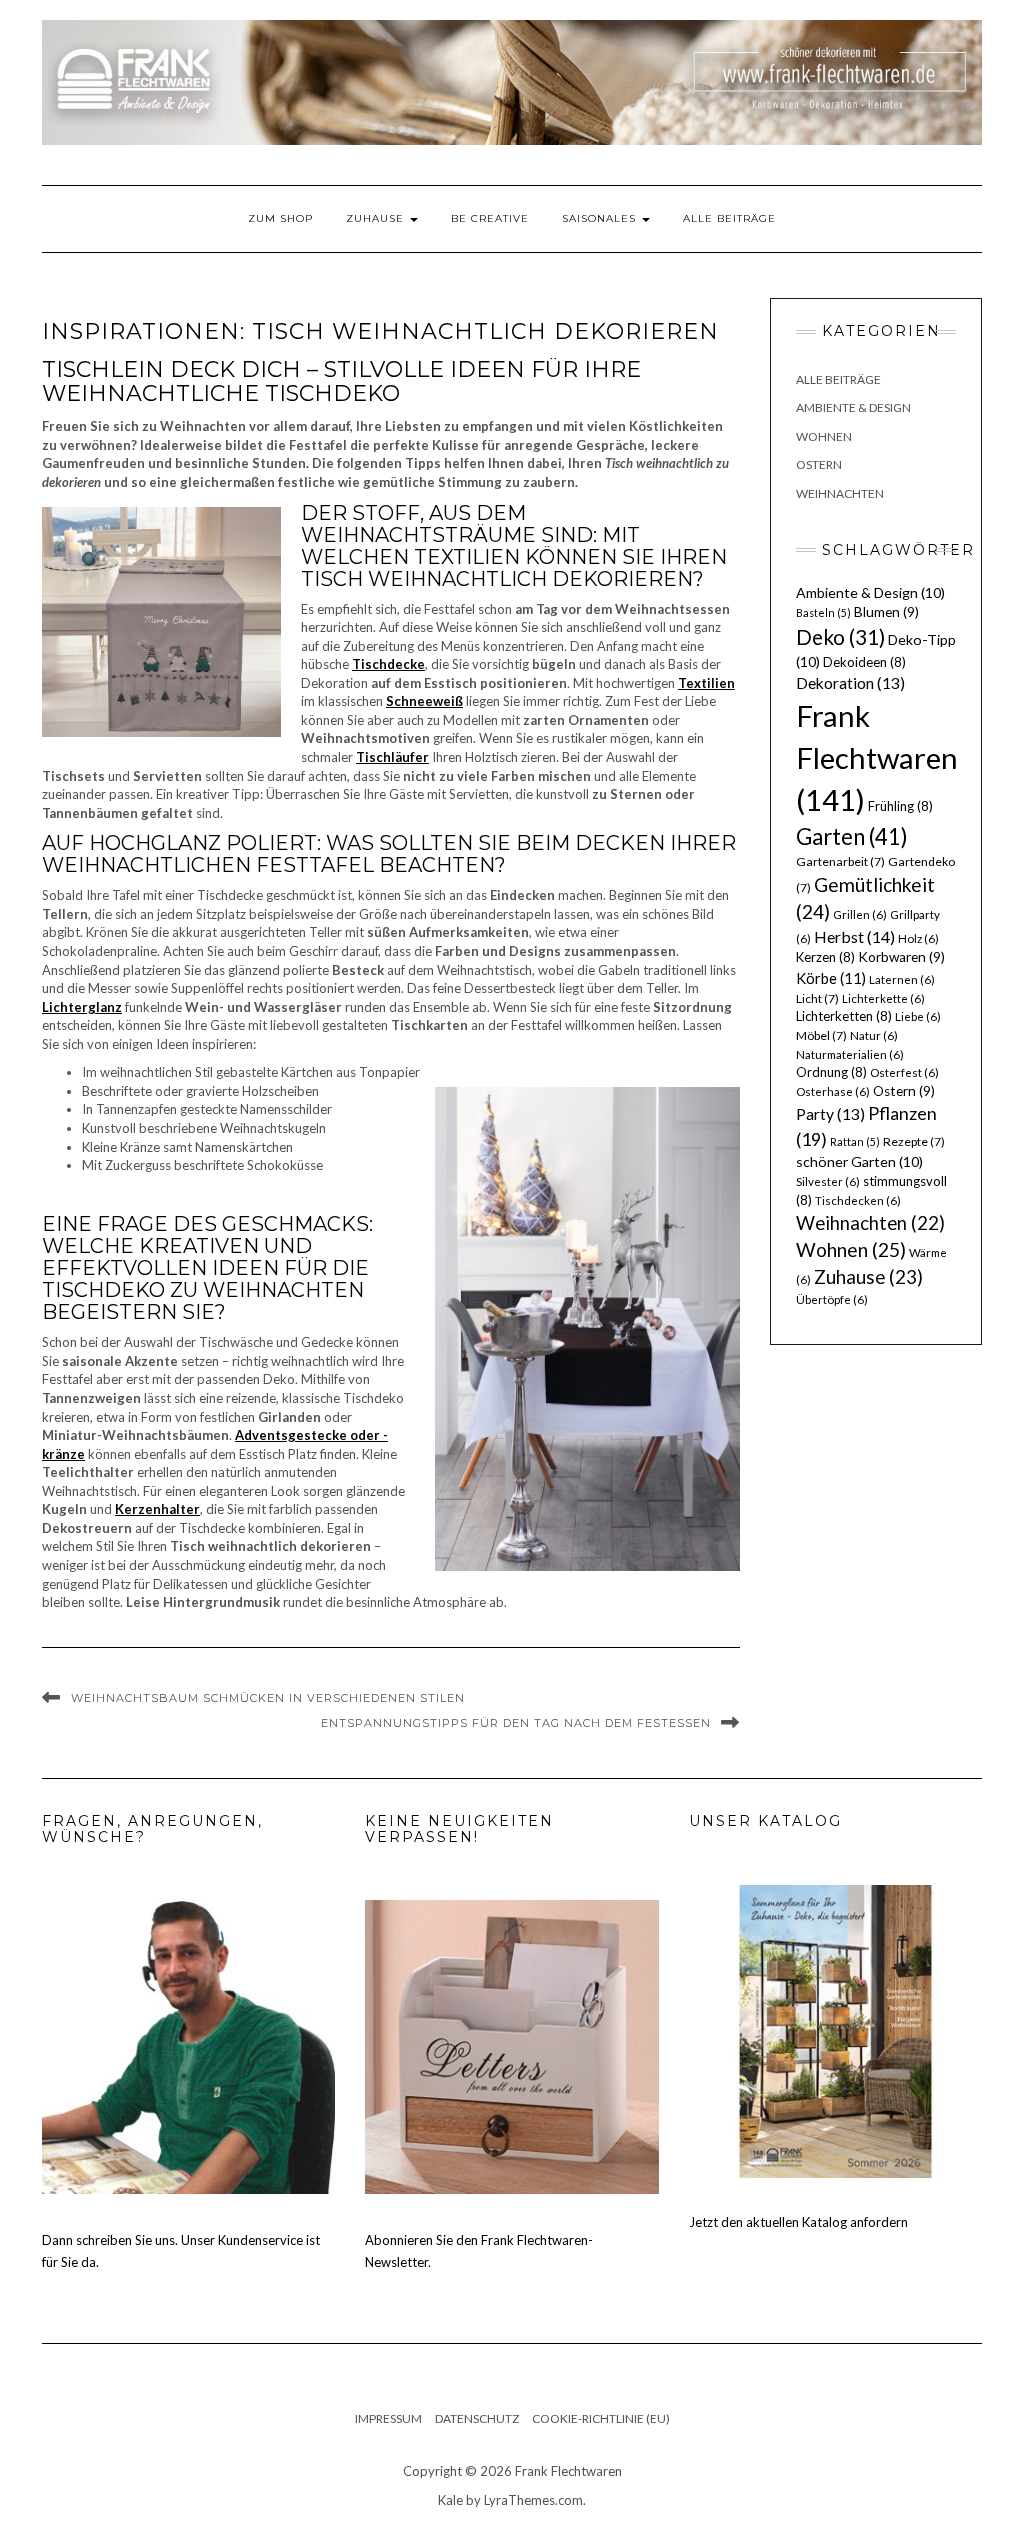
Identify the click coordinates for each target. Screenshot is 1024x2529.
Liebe (918, 1016)
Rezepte (914, 1141)
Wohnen (824, 436)
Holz (918, 938)
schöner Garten (859, 1161)
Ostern (819, 464)
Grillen (860, 914)
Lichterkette (883, 998)
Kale (450, 2500)
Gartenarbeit (840, 861)
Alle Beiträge (729, 218)
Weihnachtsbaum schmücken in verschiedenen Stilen (268, 1698)
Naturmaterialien (850, 1054)
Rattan (855, 1141)
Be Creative (490, 218)
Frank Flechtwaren (877, 757)
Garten (852, 836)
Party (830, 1114)
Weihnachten (840, 493)
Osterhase (833, 1091)
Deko (840, 637)
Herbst (854, 936)
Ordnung (831, 1072)
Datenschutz (477, 2418)
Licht (817, 998)
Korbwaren (901, 957)
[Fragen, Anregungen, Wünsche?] (188, 2045)
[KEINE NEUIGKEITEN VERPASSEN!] (511, 2045)
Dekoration (850, 683)
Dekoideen (864, 662)
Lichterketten (844, 1016)
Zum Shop (280, 218)
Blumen (886, 612)
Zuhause (377, 218)
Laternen (902, 979)
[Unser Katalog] (835, 2030)
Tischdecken (858, 1200)
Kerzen (825, 957)
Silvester (828, 1181)
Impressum (388, 2418)
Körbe (831, 978)
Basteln (823, 612)
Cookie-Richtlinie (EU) (601, 2418)
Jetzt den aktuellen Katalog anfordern (798, 2222)
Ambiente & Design (853, 407)
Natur (874, 1035)
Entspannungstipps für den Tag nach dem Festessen (516, 1723)
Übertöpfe (832, 1299)
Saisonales (601, 218)
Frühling (900, 806)
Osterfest (904, 1072)
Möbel (821, 1035)
